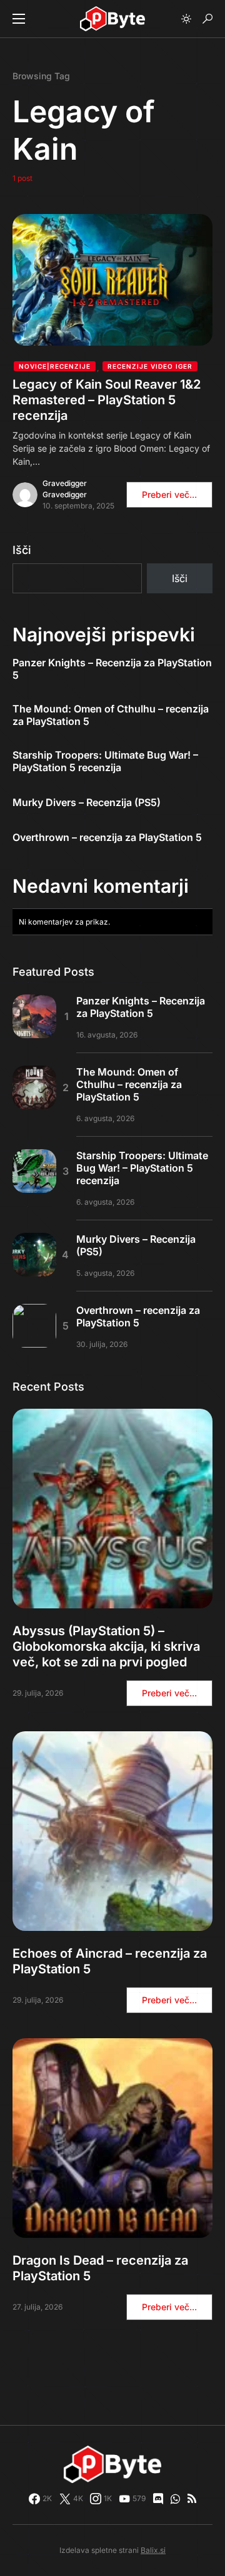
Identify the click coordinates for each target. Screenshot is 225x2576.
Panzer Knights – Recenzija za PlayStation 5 (112, 669)
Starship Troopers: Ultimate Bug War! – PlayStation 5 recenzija (105, 761)
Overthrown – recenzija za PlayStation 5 (107, 837)
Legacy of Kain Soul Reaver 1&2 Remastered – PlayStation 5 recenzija (107, 400)
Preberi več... (169, 494)
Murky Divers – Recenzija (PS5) (87, 802)
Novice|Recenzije (55, 366)
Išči (22, 550)
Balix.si (153, 2550)
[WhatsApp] (175, 2499)
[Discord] (158, 2499)
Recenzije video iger (150, 366)
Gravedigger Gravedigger (65, 489)
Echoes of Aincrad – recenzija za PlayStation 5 (110, 1961)
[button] (19, 19)
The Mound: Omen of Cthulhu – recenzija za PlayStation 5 (111, 715)
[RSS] (192, 2499)
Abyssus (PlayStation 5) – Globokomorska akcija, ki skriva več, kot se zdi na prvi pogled (106, 1646)
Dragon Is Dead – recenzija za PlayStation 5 (100, 2268)
